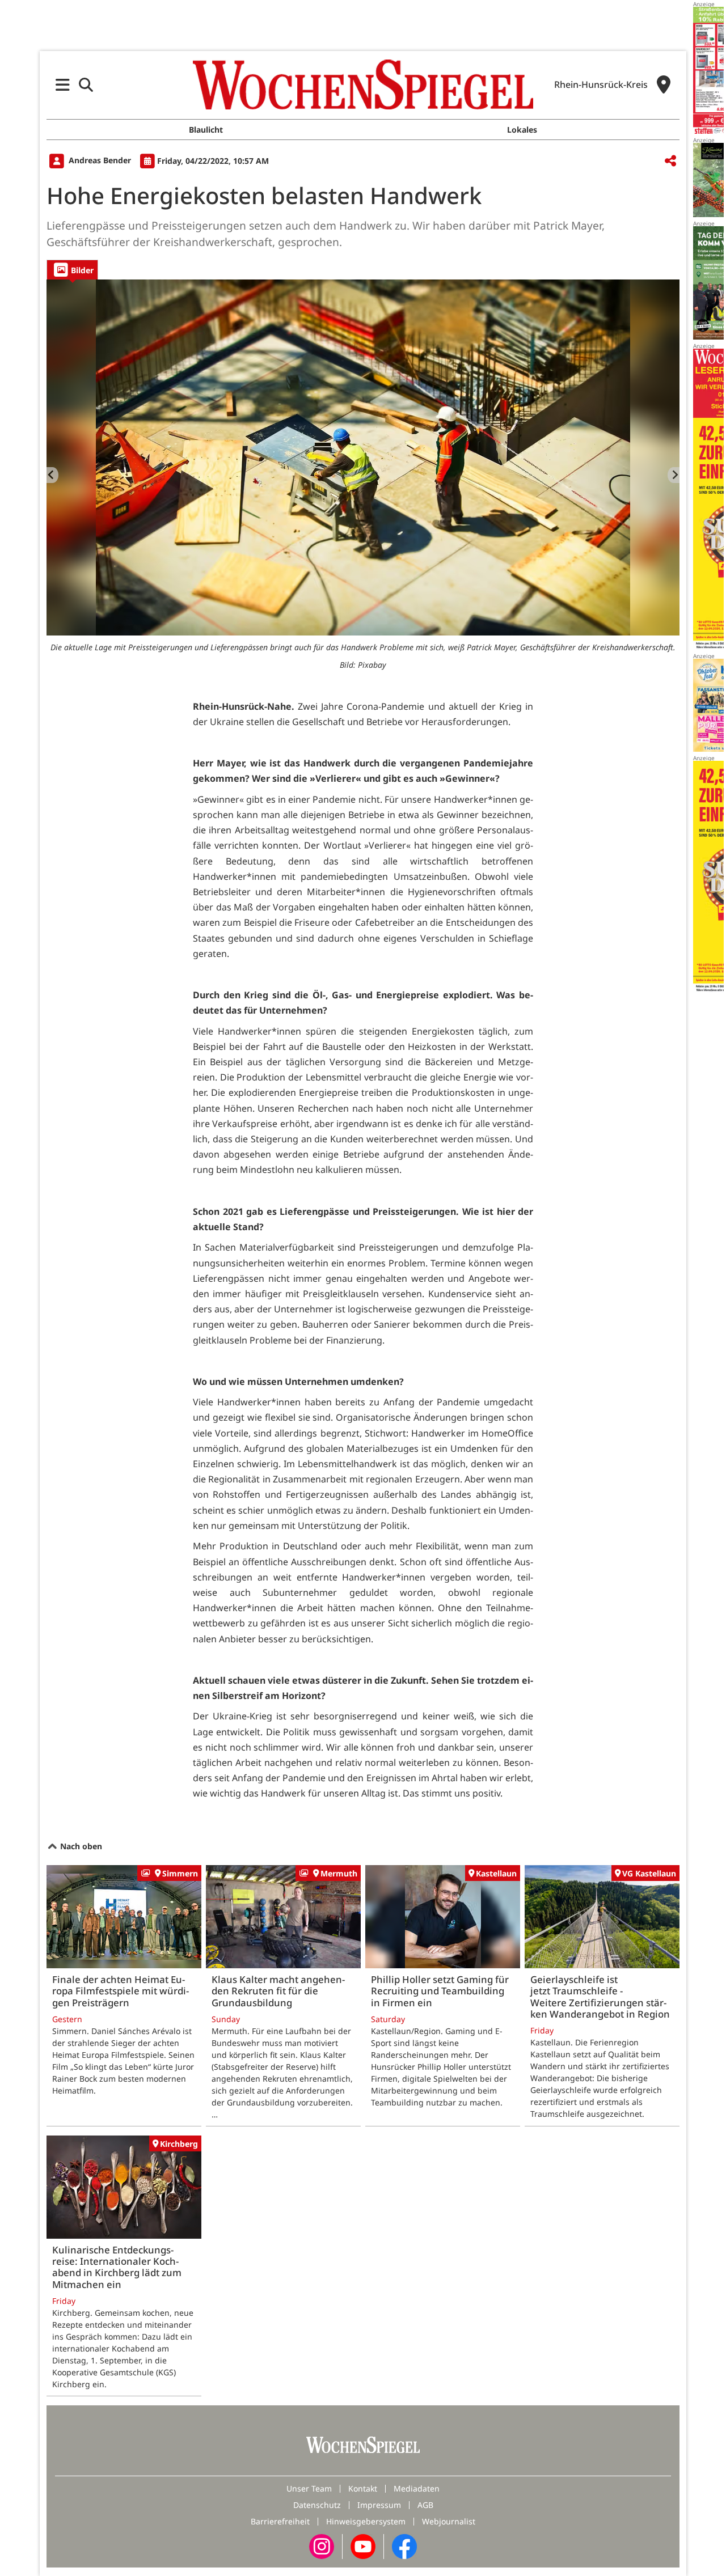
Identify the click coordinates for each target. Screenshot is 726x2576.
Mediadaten (417, 2488)
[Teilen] (670, 161)
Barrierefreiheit (280, 2521)
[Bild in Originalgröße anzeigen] (363, 457)
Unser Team (309, 2488)
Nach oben (80, 1846)
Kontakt (363, 2488)
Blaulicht (206, 130)
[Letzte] (52, 475)
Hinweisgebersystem (366, 2521)
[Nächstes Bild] (674, 475)
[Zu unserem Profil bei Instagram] (322, 2546)
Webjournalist (449, 2521)
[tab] (72, 270)
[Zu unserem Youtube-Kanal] (363, 2546)
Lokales (522, 130)
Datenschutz (317, 2505)
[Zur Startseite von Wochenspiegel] (363, 84)
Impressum (379, 2505)
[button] (63, 85)
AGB (425, 2505)
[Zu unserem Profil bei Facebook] (404, 2546)
